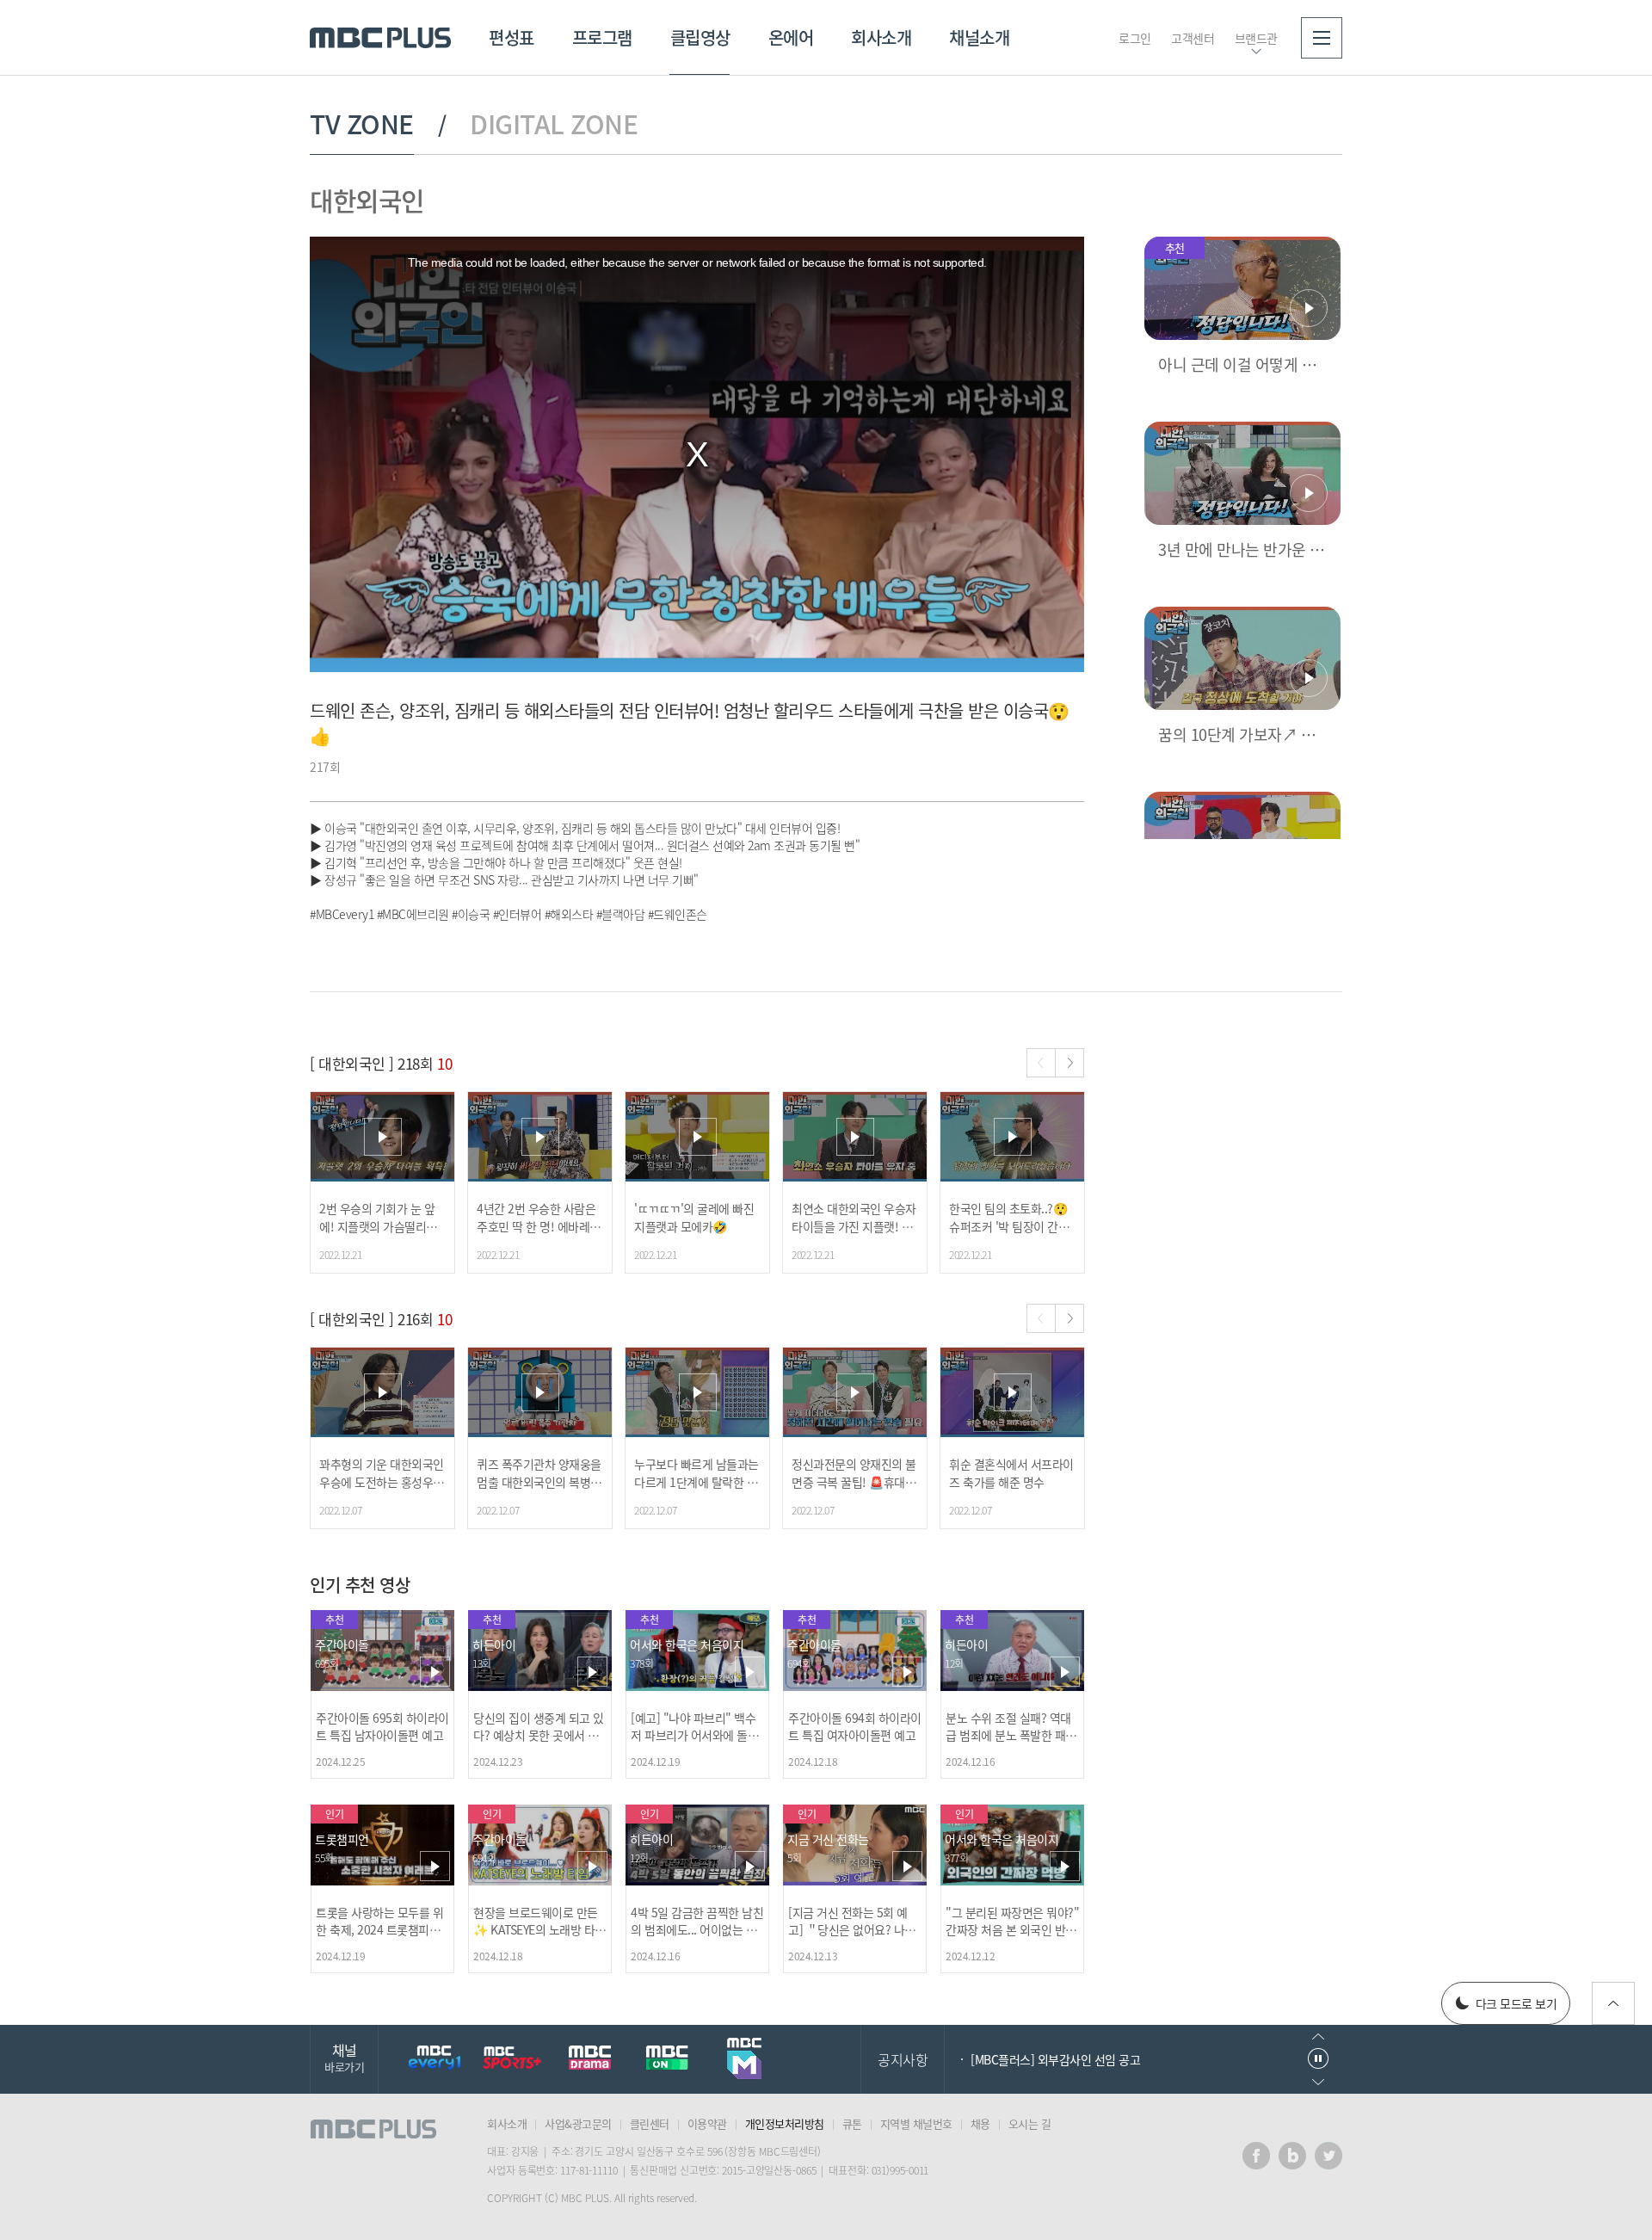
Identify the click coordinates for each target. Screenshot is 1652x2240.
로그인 (1135, 38)
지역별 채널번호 (916, 2123)
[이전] (1041, 1063)
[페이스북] (1256, 2156)
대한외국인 (367, 200)
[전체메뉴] (1322, 38)
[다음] (1069, 1063)
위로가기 (1613, 2003)
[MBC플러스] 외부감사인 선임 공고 (1055, 2059)
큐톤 (852, 2123)
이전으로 (1318, 2036)
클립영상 (700, 37)
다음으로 (1318, 2082)
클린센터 (650, 2123)
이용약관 (707, 2123)
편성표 (512, 37)
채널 (344, 2057)
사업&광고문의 (578, 2123)
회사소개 (881, 37)
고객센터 (1193, 38)
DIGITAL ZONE (554, 124)
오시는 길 (1030, 2123)
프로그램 (602, 37)
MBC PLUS (380, 38)
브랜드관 (1256, 38)
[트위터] (1328, 2156)
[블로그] (1292, 2156)
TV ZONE (362, 124)
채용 (980, 2123)
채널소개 (979, 37)
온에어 (791, 37)
